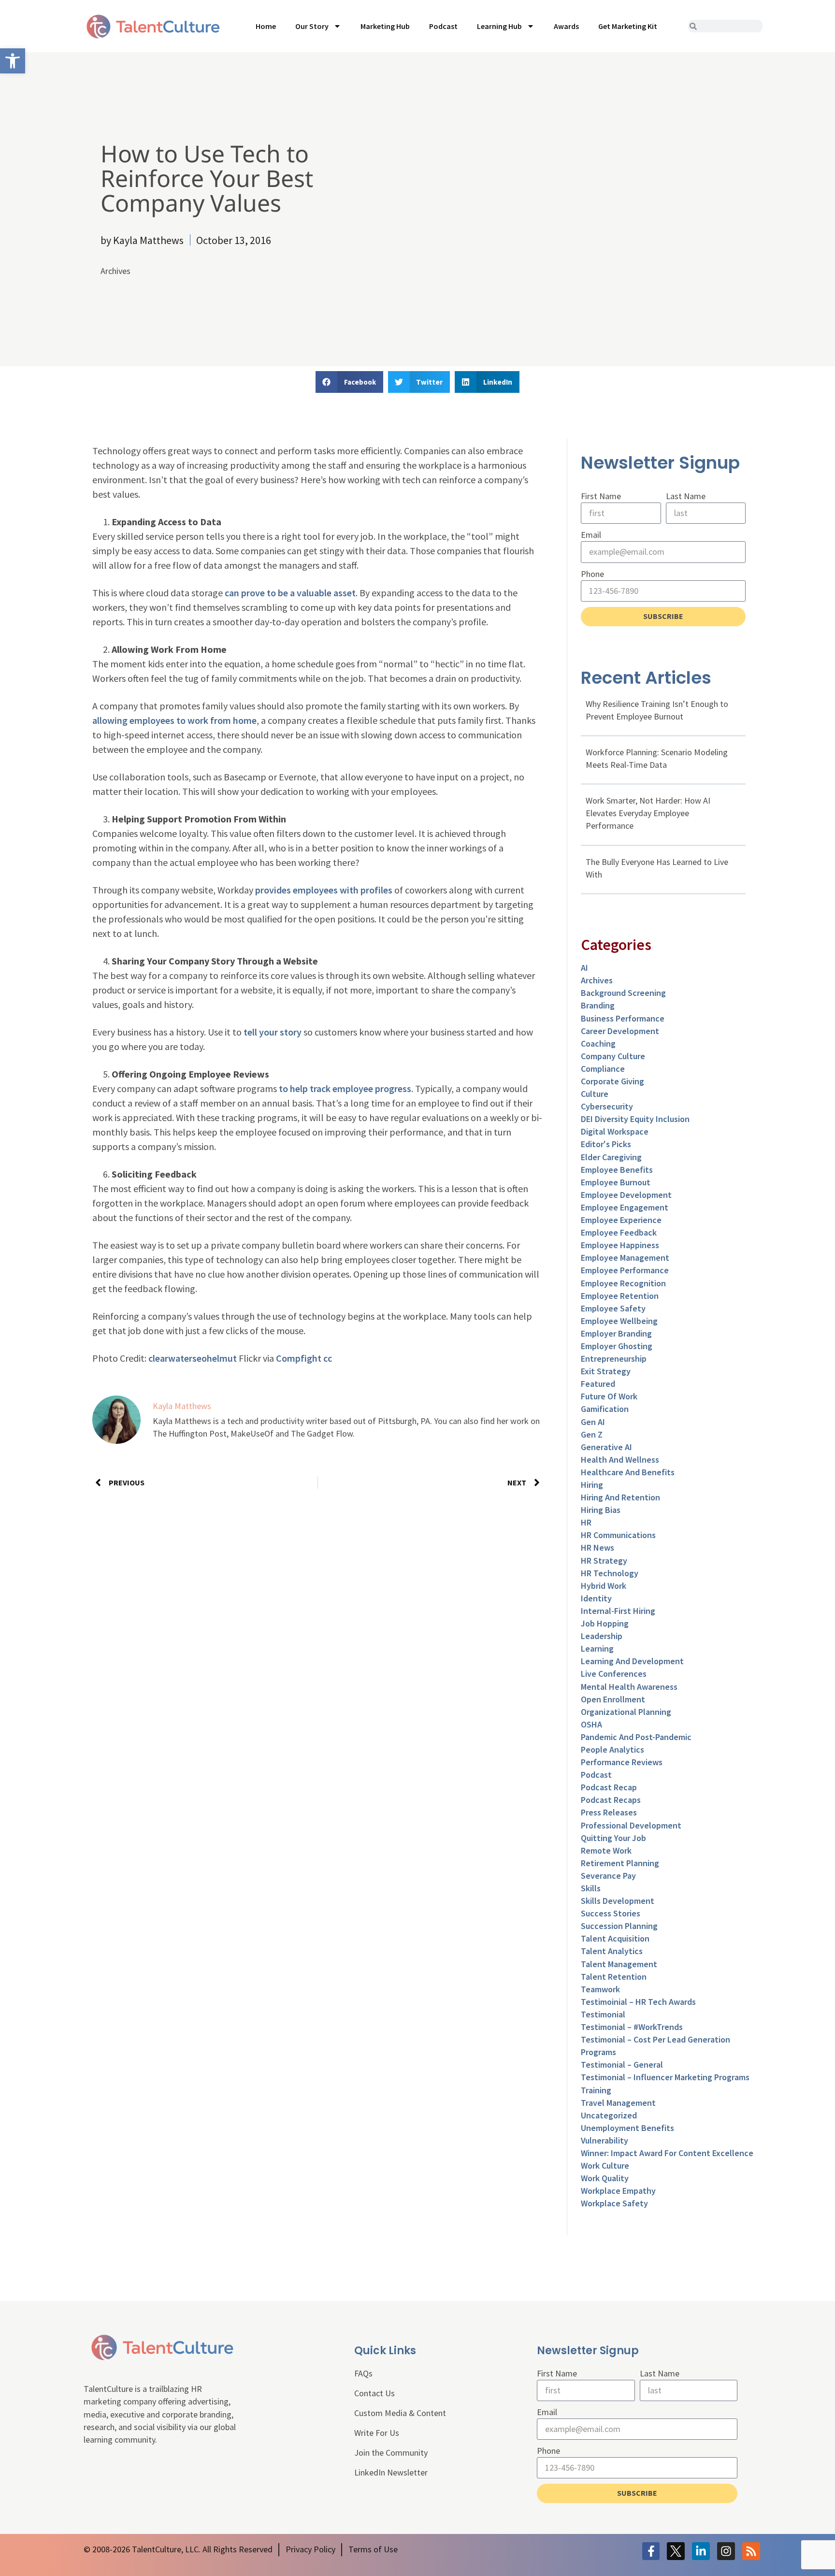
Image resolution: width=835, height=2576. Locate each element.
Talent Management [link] (619, 1964)
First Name (601, 496)
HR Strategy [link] (604, 1561)
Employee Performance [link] (625, 1270)
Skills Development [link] (618, 1901)
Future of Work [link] (609, 1396)
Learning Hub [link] (499, 26)
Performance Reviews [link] (622, 1762)
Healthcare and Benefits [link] (628, 1472)
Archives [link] (115, 271)
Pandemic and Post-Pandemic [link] (636, 1737)
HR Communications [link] (618, 1535)
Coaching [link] (598, 1043)
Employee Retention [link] (620, 1296)
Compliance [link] (603, 1069)
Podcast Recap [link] (609, 1787)
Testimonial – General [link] (622, 2065)
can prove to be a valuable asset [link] (290, 593)
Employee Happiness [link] (620, 1245)
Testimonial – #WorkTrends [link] (632, 2027)
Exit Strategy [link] (606, 1371)
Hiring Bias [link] (601, 1510)
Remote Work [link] (606, 1850)
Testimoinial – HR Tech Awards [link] (638, 2002)
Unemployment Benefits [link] (627, 2128)
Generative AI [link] (606, 1447)
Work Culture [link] (605, 2166)
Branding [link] (598, 1005)
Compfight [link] (299, 1358)
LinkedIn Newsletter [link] (391, 2472)
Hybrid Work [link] (604, 1586)
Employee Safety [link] (613, 1308)
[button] (349, 382)
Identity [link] (596, 1598)
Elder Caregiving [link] (611, 1157)
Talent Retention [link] (614, 1977)
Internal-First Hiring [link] (618, 1611)
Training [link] (596, 2090)
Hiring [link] (592, 1485)
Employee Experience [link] (621, 1220)
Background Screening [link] (623, 993)
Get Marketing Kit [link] (628, 26)
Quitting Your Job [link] (613, 1838)
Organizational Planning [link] (626, 1712)
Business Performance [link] (623, 1018)
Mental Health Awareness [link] (629, 1687)
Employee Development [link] (626, 1195)
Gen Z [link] (592, 1434)
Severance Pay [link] (608, 1876)
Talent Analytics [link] (612, 1951)
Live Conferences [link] (614, 1674)
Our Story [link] (312, 26)
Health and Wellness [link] (620, 1460)
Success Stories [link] (611, 1913)
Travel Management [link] (618, 2103)
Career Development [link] (620, 1031)
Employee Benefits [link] (617, 1170)
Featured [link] (598, 1384)
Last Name (686, 496)
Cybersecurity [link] (607, 1106)
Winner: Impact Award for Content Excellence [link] (667, 2153)
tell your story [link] (273, 1032)
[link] (13, 61)
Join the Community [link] (391, 2453)
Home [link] (266, 26)
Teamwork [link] (600, 1989)
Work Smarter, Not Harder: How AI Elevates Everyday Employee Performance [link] (648, 813)
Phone (592, 574)
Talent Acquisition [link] (615, 1938)
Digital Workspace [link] (615, 1131)
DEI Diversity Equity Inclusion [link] (635, 1119)
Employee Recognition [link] (623, 1283)
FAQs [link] (363, 2373)
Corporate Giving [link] (612, 1081)
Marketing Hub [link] (385, 26)
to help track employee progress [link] (345, 1088)
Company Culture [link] (613, 1056)
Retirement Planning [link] (620, 1863)
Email (591, 535)
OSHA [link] (591, 1724)
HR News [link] (597, 1547)
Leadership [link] (602, 1636)
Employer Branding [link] (616, 1333)
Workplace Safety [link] (614, 2203)
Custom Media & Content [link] (400, 2413)
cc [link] (328, 1358)
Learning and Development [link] (632, 1661)
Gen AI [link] (593, 1422)
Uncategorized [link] (609, 2115)
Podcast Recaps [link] (611, 1800)
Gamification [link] (605, 1409)
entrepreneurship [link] (614, 1359)
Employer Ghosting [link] (617, 1346)
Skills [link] (591, 1888)
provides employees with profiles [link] (324, 890)
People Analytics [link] (612, 1749)
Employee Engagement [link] (625, 1207)
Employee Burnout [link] (616, 1182)
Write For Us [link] (377, 2433)
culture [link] (595, 1094)
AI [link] (584, 968)
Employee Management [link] (625, 1258)
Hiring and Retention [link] (620, 1497)
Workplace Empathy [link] (618, 2191)
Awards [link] (566, 26)
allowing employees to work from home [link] (174, 720)
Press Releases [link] (609, 1812)
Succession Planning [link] (619, 1926)
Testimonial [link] (603, 2014)
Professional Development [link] (631, 1825)
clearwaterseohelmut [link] (193, 1358)
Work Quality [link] (605, 2178)
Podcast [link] (443, 26)
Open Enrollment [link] (613, 1699)
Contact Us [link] (374, 2393)
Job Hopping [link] (605, 1623)
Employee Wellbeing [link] (619, 1321)
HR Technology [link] (610, 1573)
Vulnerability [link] (605, 2140)
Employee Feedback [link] (619, 1232)
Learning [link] (597, 1648)
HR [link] (586, 1522)
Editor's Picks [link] (606, 1144)
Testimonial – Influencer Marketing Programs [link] (665, 2077)
